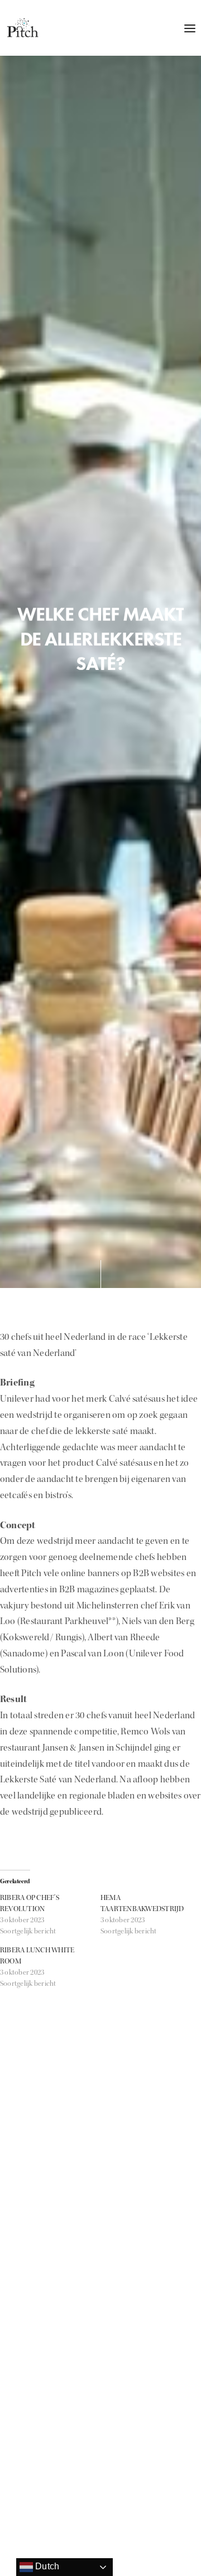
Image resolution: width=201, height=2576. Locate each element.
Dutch (46, 2566)
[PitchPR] (22, 28)
